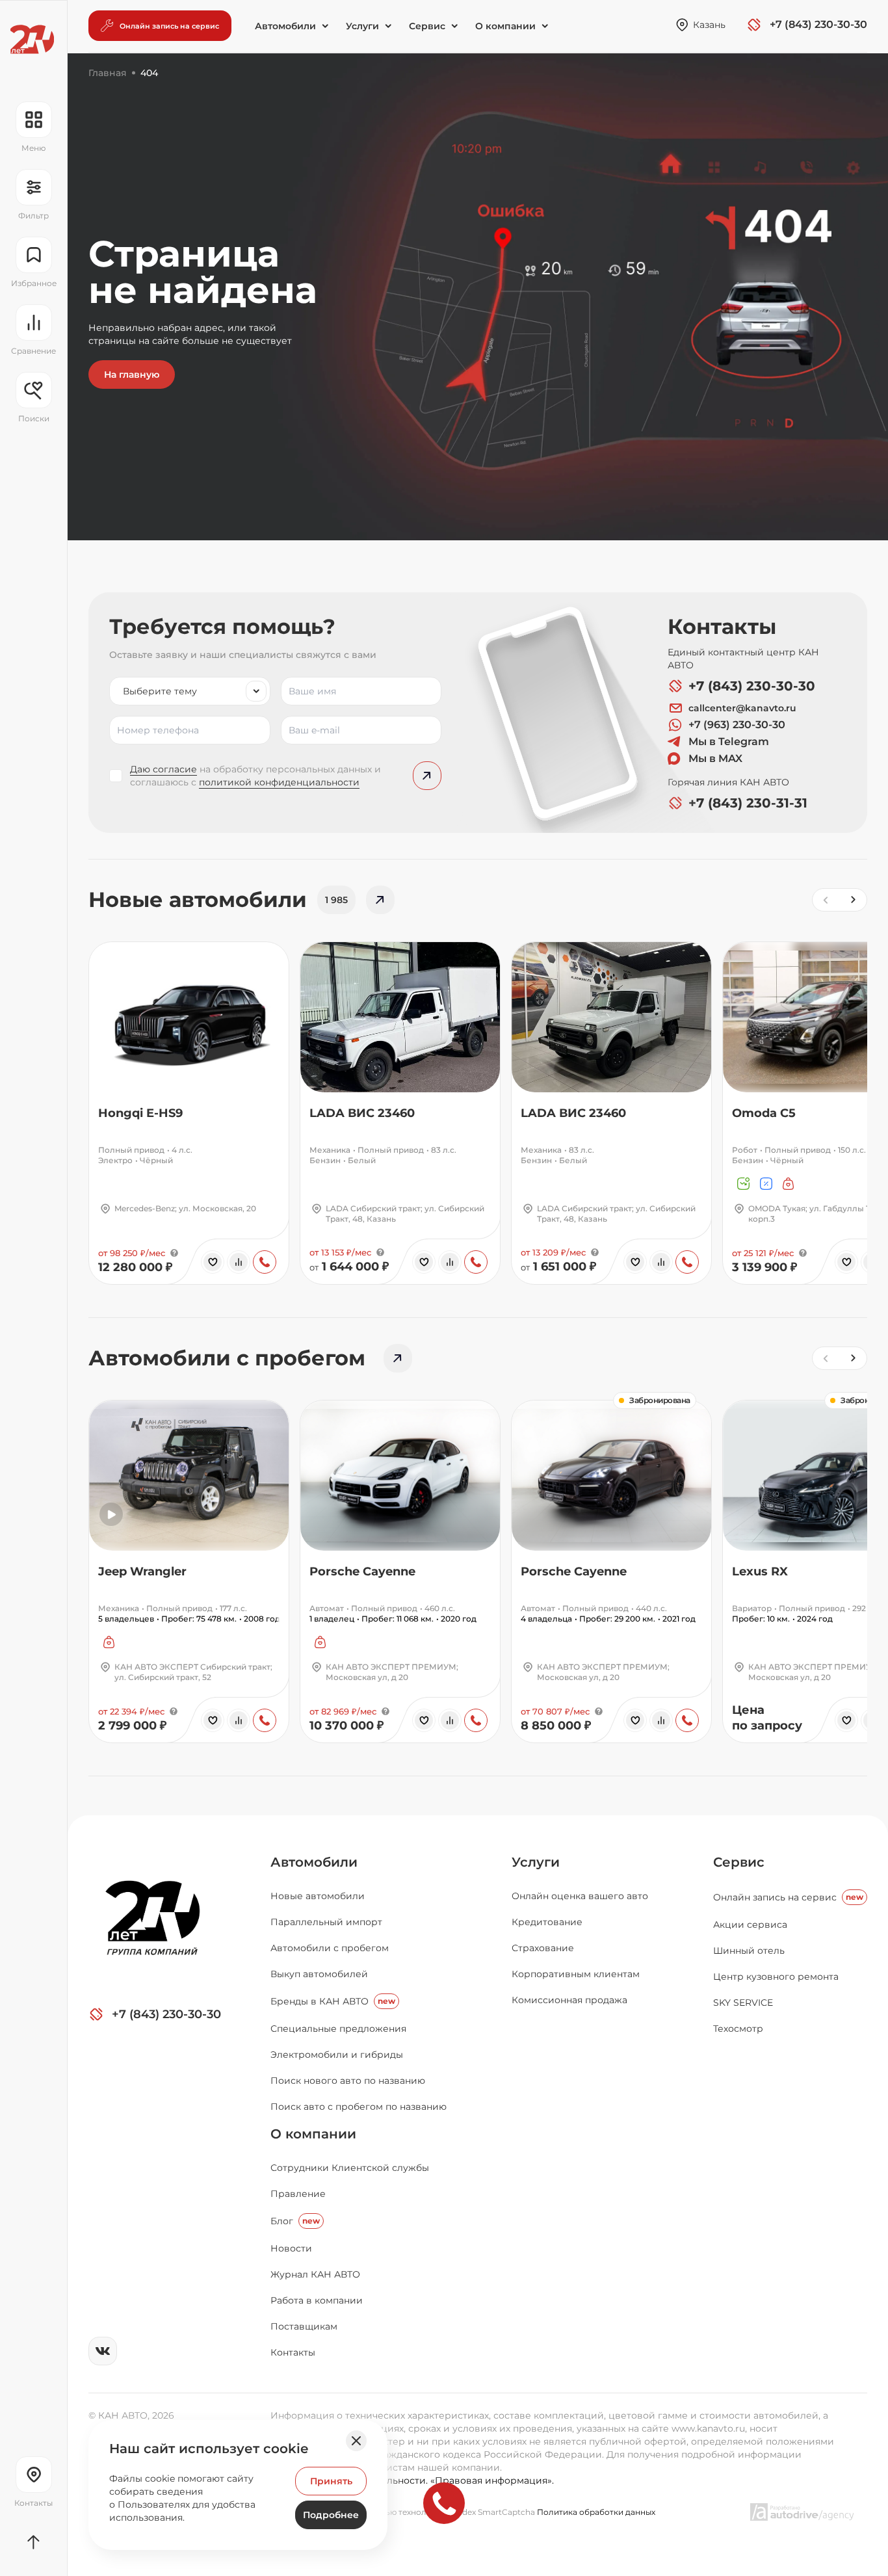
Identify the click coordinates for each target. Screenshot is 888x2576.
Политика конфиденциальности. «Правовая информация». (412, 2480)
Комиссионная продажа (569, 2000)
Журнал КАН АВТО (315, 2274)
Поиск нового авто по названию (348, 2081)
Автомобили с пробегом (330, 1948)
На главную (132, 375)
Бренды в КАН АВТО (333, 2001)
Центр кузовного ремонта (776, 1977)
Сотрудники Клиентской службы (350, 2168)
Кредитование (547, 1922)
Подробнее (331, 2515)
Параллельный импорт (326, 1922)
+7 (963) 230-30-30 (737, 725)
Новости (291, 2248)
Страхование (543, 1948)
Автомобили (314, 1862)
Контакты (293, 2352)
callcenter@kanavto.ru (742, 708)
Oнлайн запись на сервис (788, 1897)
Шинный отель (749, 1951)
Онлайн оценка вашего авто (580, 1896)
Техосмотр (738, 2029)
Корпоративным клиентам (576, 1974)
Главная (108, 73)
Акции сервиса (750, 1925)
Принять (331, 2481)
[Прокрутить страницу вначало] (33, 2542)
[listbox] (190, 691)
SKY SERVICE (743, 2003)
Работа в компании (317, 2300)
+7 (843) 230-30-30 (752, 686)
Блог (295, 2221)
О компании (313, 2134)
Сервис (739, 1862)
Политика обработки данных (596, 2512)
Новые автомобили (318, 1896)
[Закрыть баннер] (356, 2441)
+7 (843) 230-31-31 (748, 803)
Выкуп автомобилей (319, 1974)
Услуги (536, 1862)
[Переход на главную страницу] (32, 39)
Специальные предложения (338, 2029)
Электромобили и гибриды (337, 2055)
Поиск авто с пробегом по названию (359, 2107)
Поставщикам (304, 2326)
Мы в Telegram (729, 742)
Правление (298, 2194)
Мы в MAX (715, 758)
